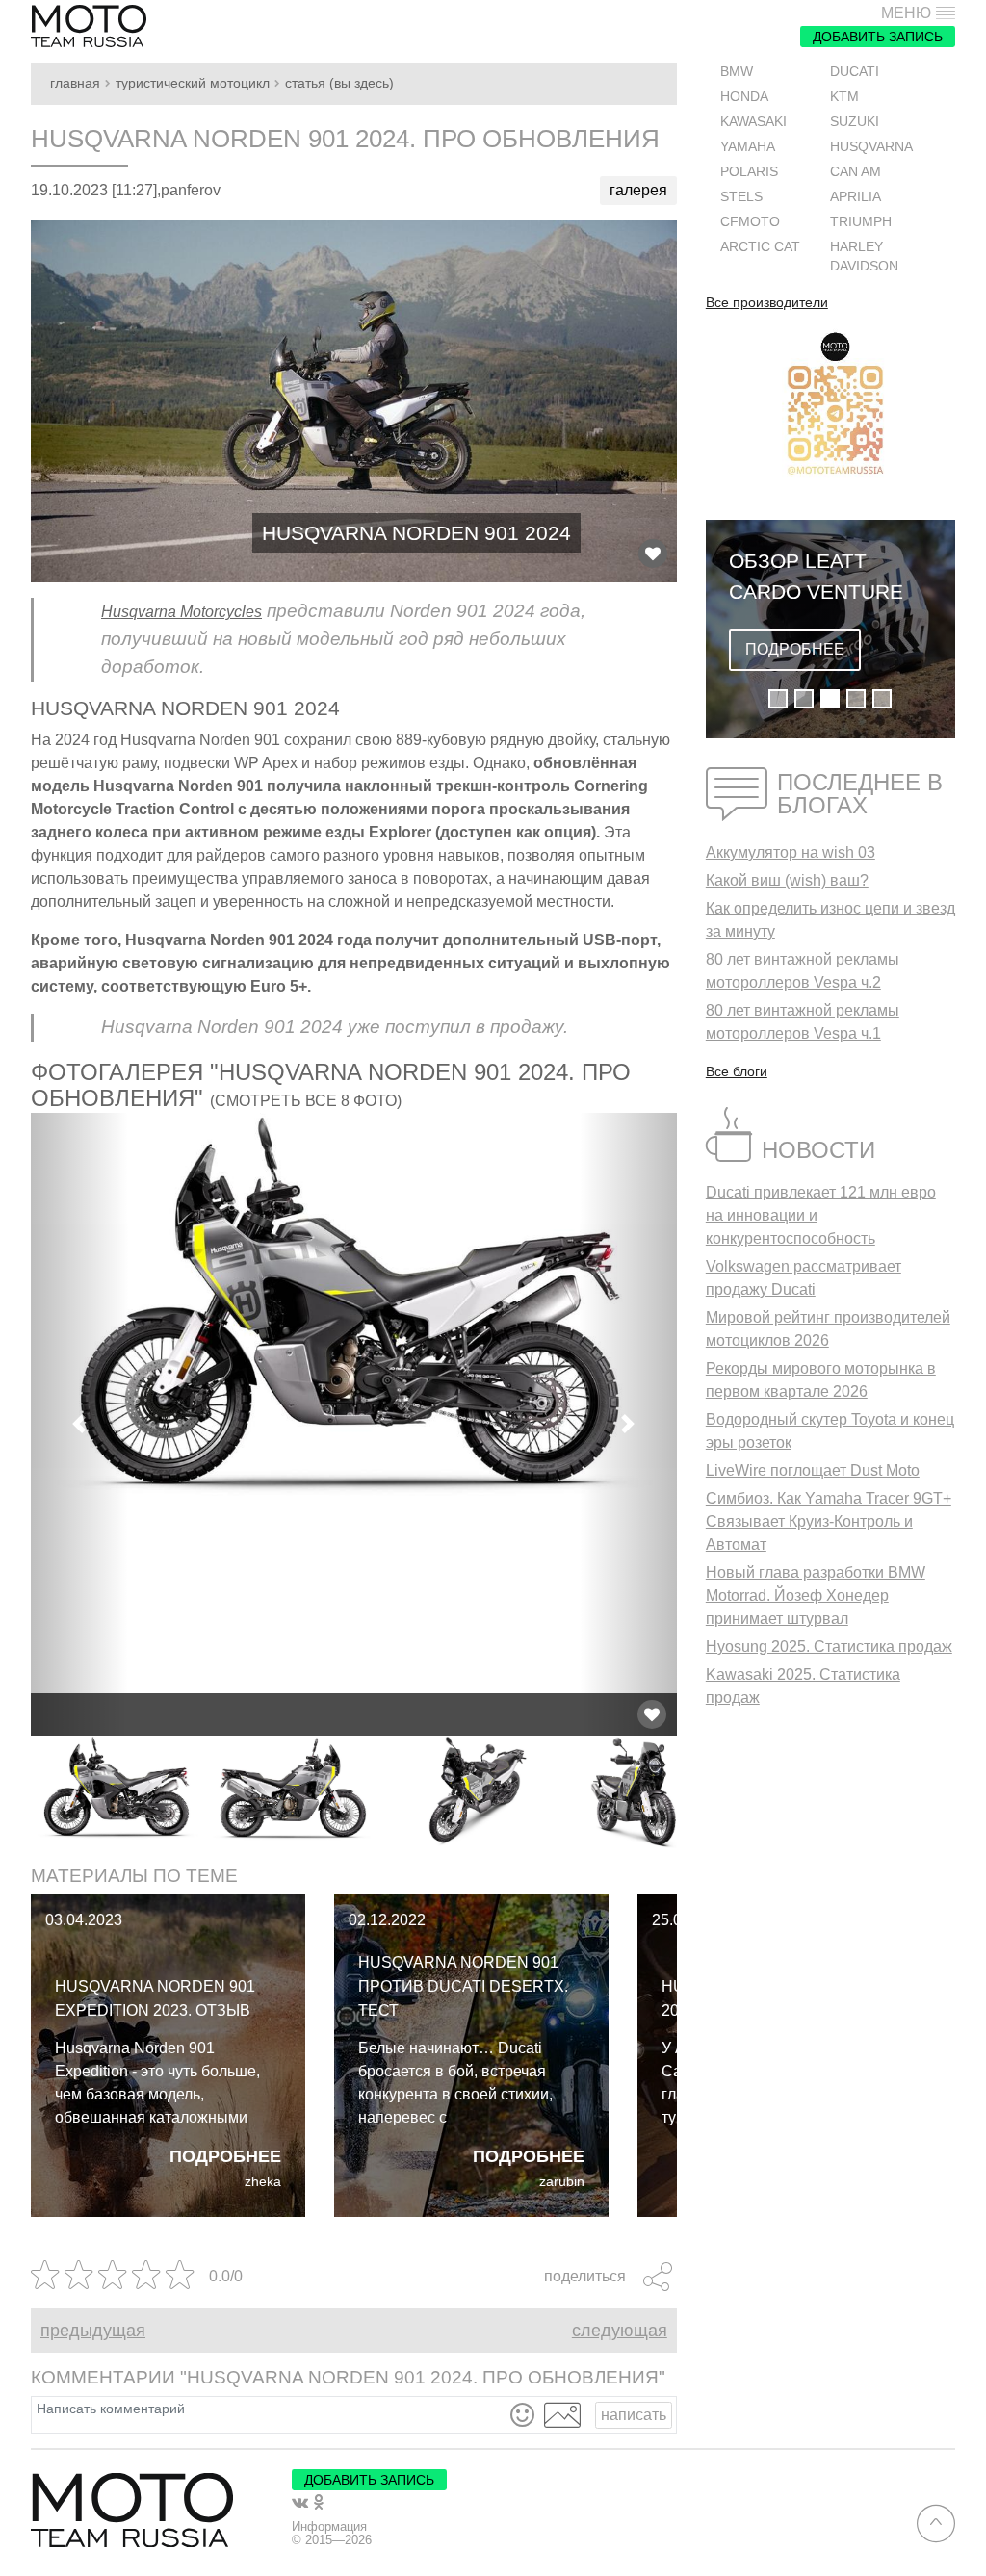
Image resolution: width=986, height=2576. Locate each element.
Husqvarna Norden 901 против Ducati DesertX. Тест (463, 1986)
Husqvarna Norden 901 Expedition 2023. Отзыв (155, 1998)
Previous (16, 1793)
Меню (906, 13)
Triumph (861, 222)
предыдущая (93, 2331)
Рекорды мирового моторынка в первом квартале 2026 (821, 1380)
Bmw (737, 72)
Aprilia (856, 197)
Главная (75, 83)
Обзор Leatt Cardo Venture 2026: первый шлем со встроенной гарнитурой (816, 578)
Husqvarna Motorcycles (182, 612)
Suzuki (855, 122)
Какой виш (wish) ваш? (787, 880)
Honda (744, 97)
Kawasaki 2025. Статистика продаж (803, 1686)
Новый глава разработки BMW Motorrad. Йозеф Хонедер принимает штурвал (816, 1596)
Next (691, 1793)
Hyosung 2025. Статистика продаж (829, 1647)
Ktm (844, 97)
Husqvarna (871, 147)
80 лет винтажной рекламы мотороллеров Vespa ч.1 (803, 1022)
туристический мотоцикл (193, 83)
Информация (329, 2527)
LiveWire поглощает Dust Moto (813, 1470)
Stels (741, 197)
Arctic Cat (760, 247)
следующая (620, 2331)
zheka (263, 2182)
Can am (856, 172)
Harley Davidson (864, 257)
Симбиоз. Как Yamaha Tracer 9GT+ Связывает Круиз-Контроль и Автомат (829, 1521)
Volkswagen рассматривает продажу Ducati (804, 1278)
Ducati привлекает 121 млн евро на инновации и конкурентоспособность (821, 1215)
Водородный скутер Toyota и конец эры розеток (830, 1431)
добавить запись (878, 37)
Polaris (749, 172)
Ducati (855, 72)
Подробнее (225, 2156)
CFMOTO (750, 222)
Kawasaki (753, 122)
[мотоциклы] (89, 26)
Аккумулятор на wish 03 (791, 852)
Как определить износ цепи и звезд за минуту (830, 920)
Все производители (767, 303)
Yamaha (748, 147)
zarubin (562, 2182)
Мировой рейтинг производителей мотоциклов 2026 (828, 1329)
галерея (638, 190)
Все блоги (737, 1071)
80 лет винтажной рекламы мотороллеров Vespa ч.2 (803, 971)
